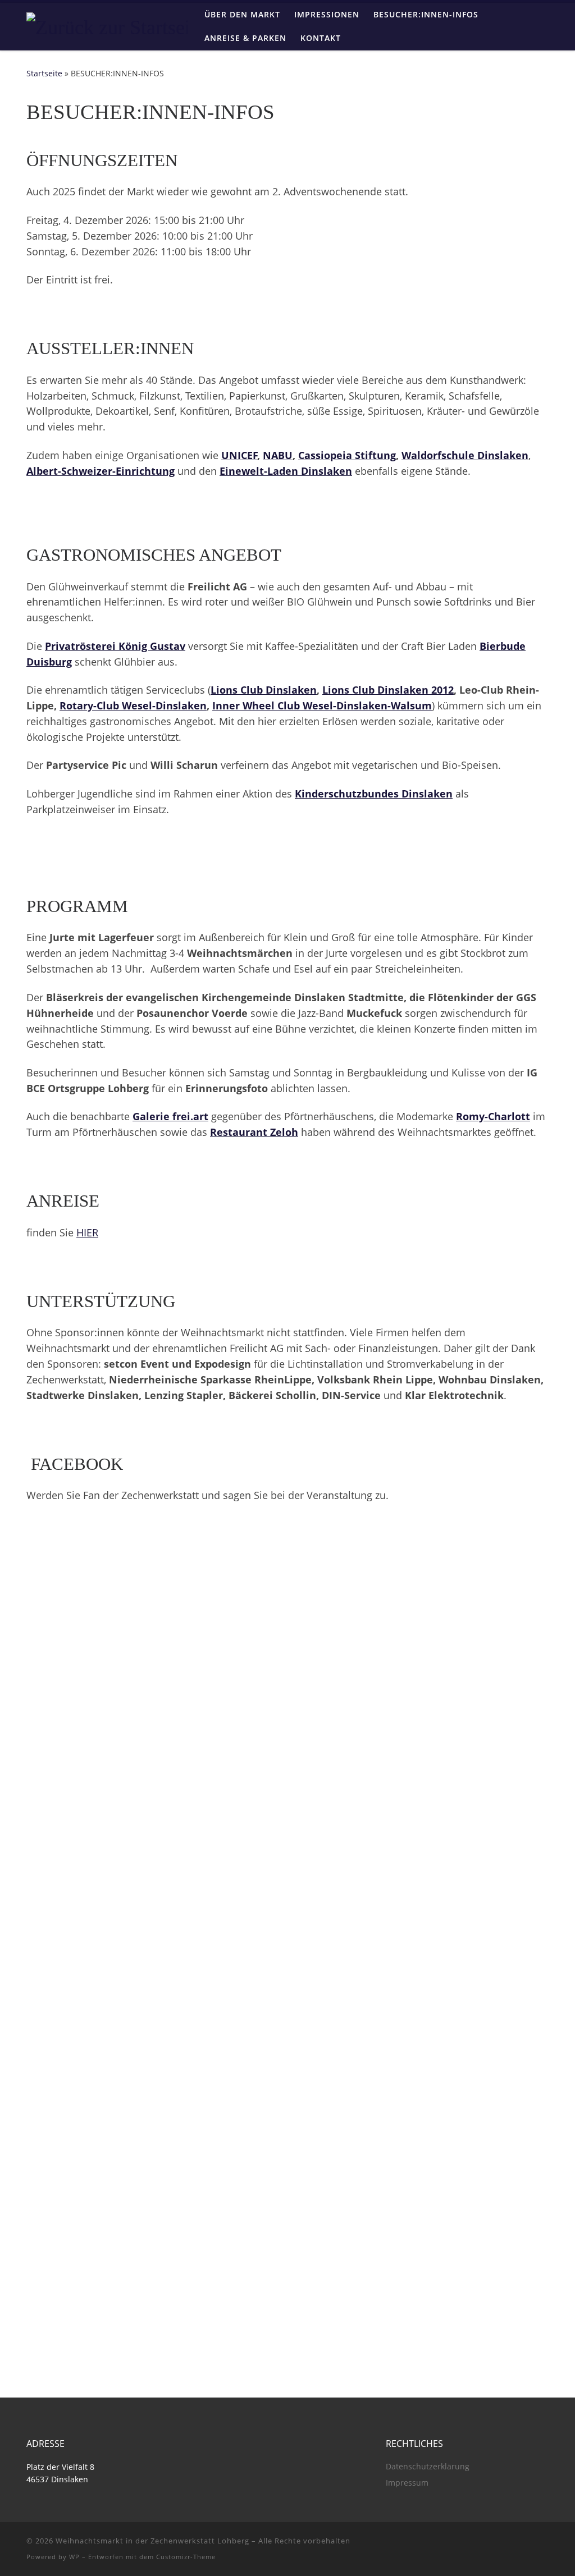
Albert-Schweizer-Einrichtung (101, 471)
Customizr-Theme (186, 2557)
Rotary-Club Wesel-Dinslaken (133, 705)
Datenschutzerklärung (428, 2467)
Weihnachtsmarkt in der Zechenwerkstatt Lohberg (152, 2541)
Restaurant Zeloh (254, 1132)
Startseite (44, 73)
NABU (278, 455)
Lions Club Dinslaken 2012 (388, 690)
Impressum (407, 2483)
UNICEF (239, 455)
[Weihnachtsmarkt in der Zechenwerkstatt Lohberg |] (111, 25)
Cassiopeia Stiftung (347, 455)
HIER (87, 1232)
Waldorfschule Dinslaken (465, 455)
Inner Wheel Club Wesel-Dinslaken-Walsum (322, 705)
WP (74, 2557)
